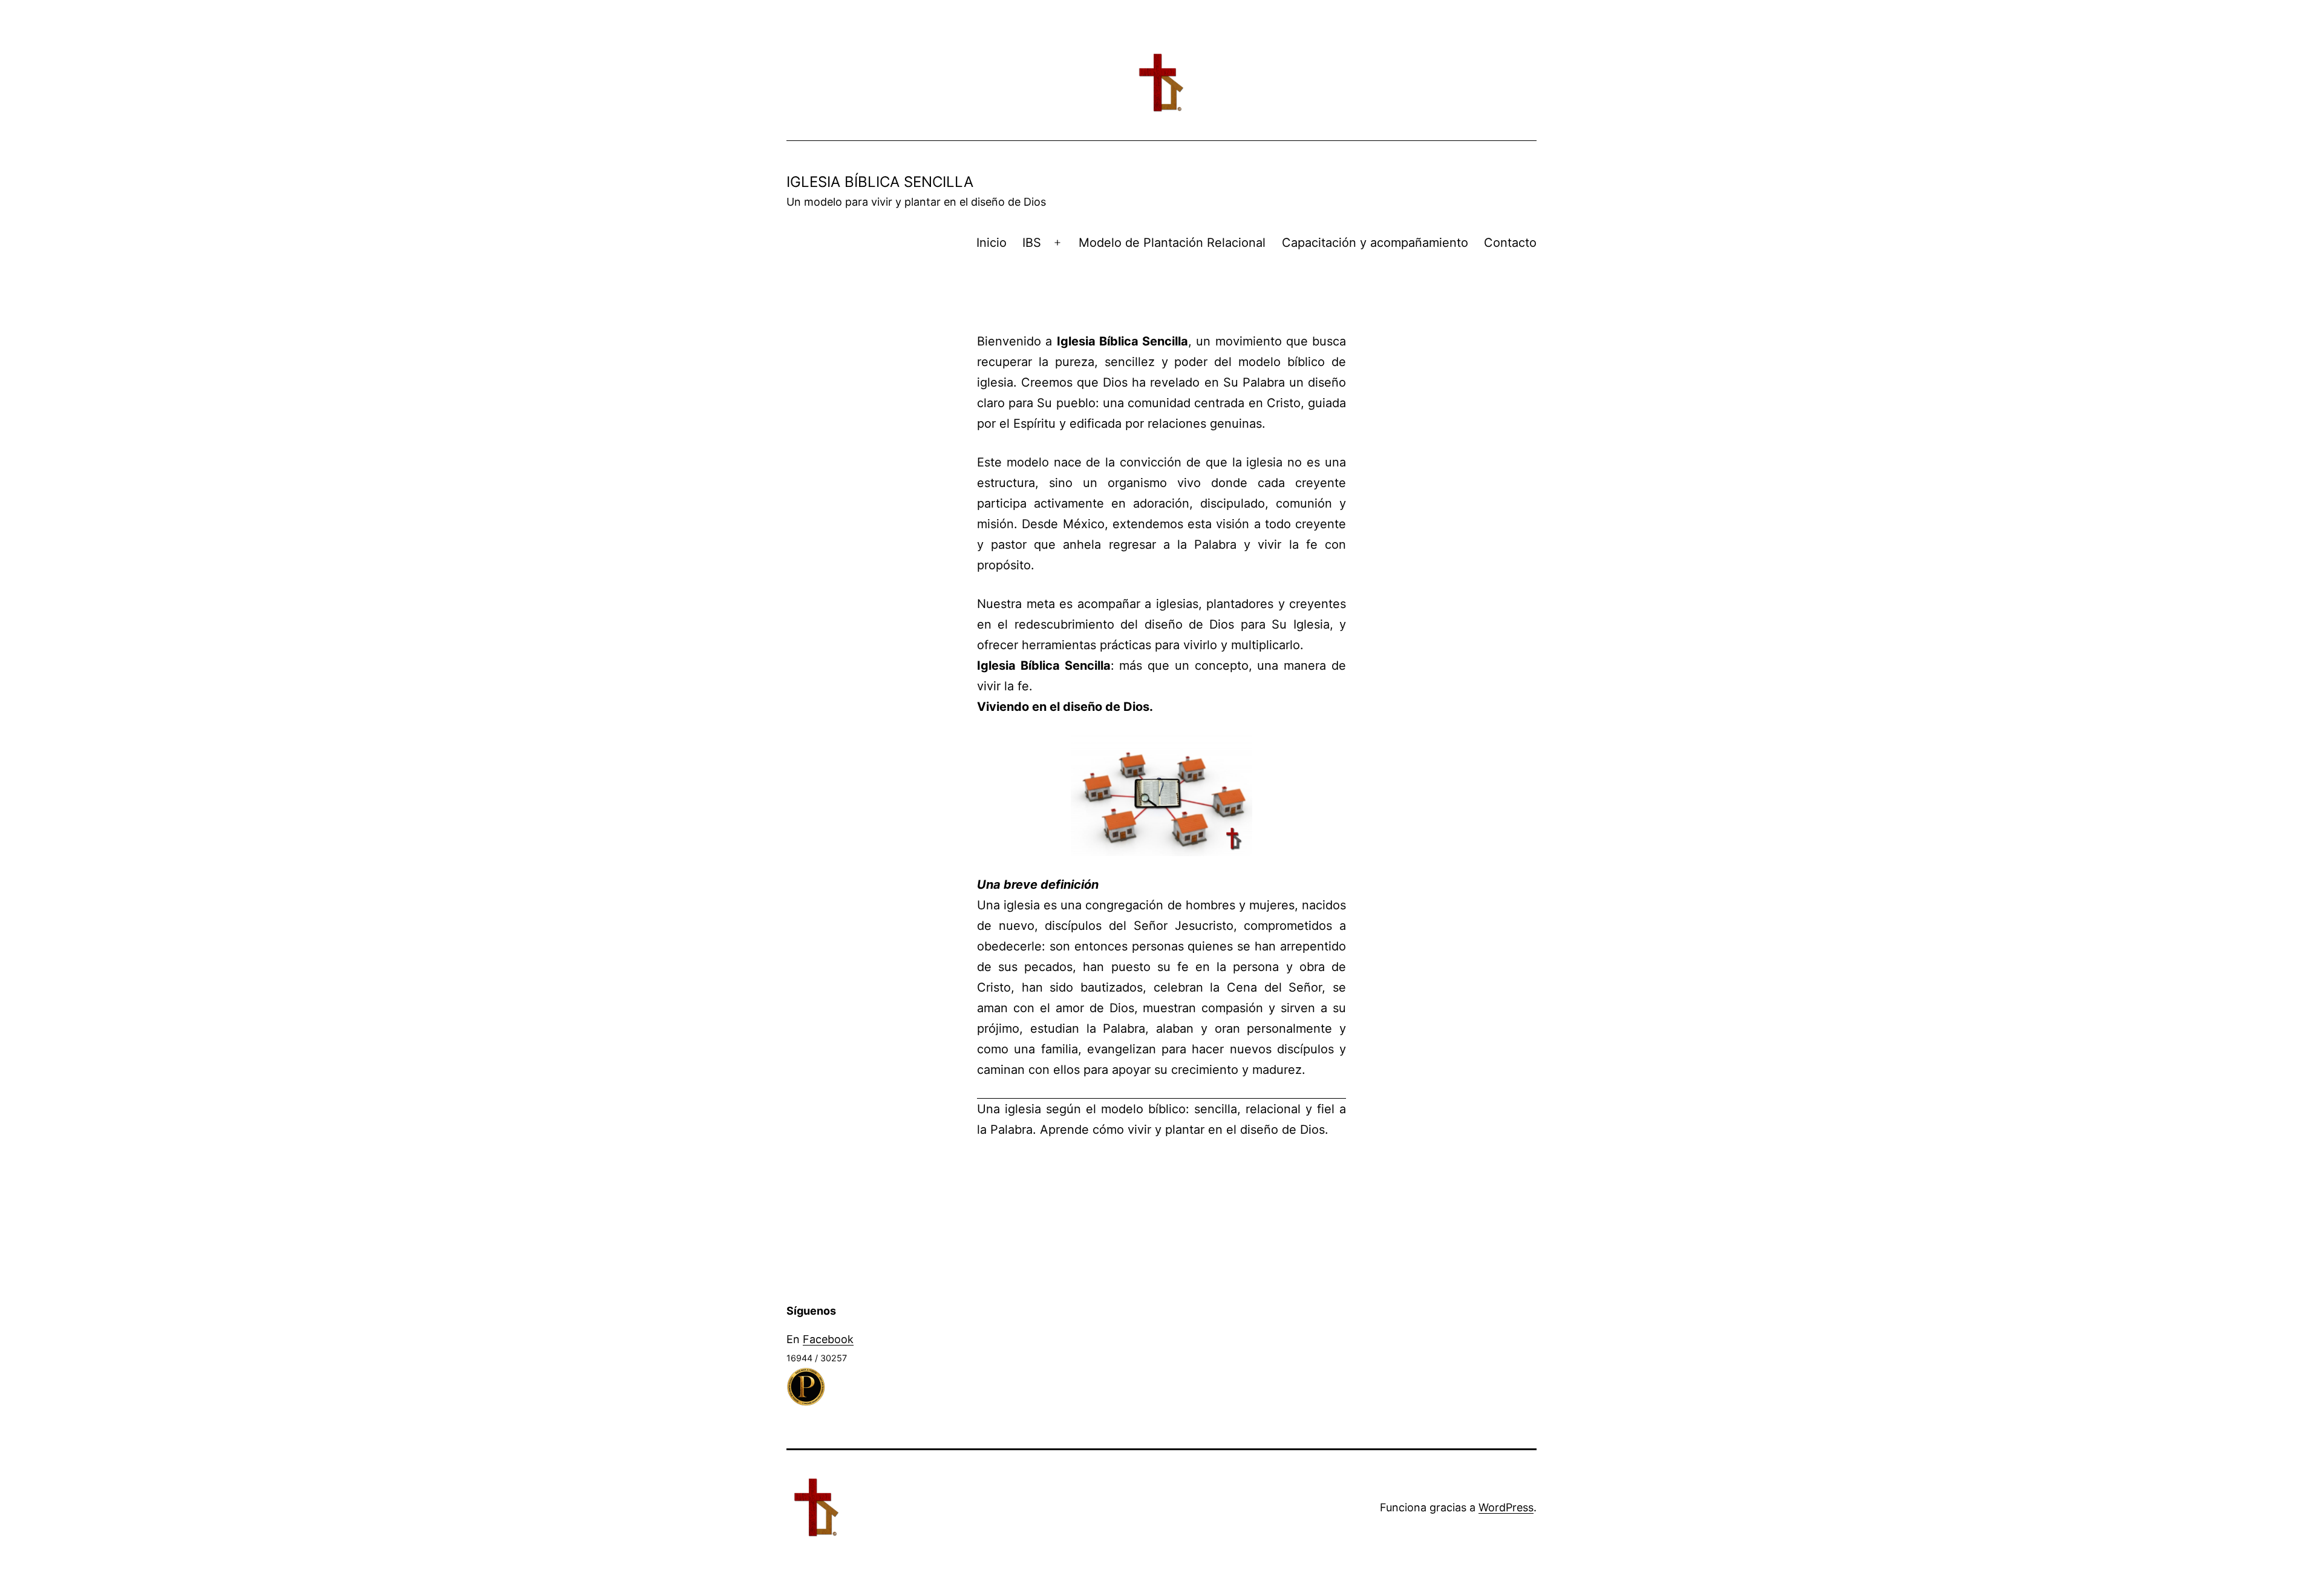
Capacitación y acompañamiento (1375, 243)
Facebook (828, 1339)
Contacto (1510, 243)
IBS (1032, 243)
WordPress (1506, 1507)
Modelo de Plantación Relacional (1172, 243)
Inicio (992, 243)
